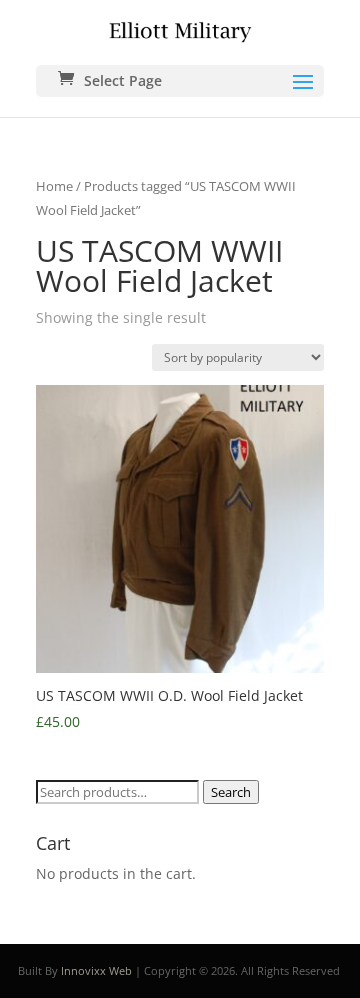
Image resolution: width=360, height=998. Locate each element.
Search (231, 792)
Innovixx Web (96, 970)
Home (54, 186)
